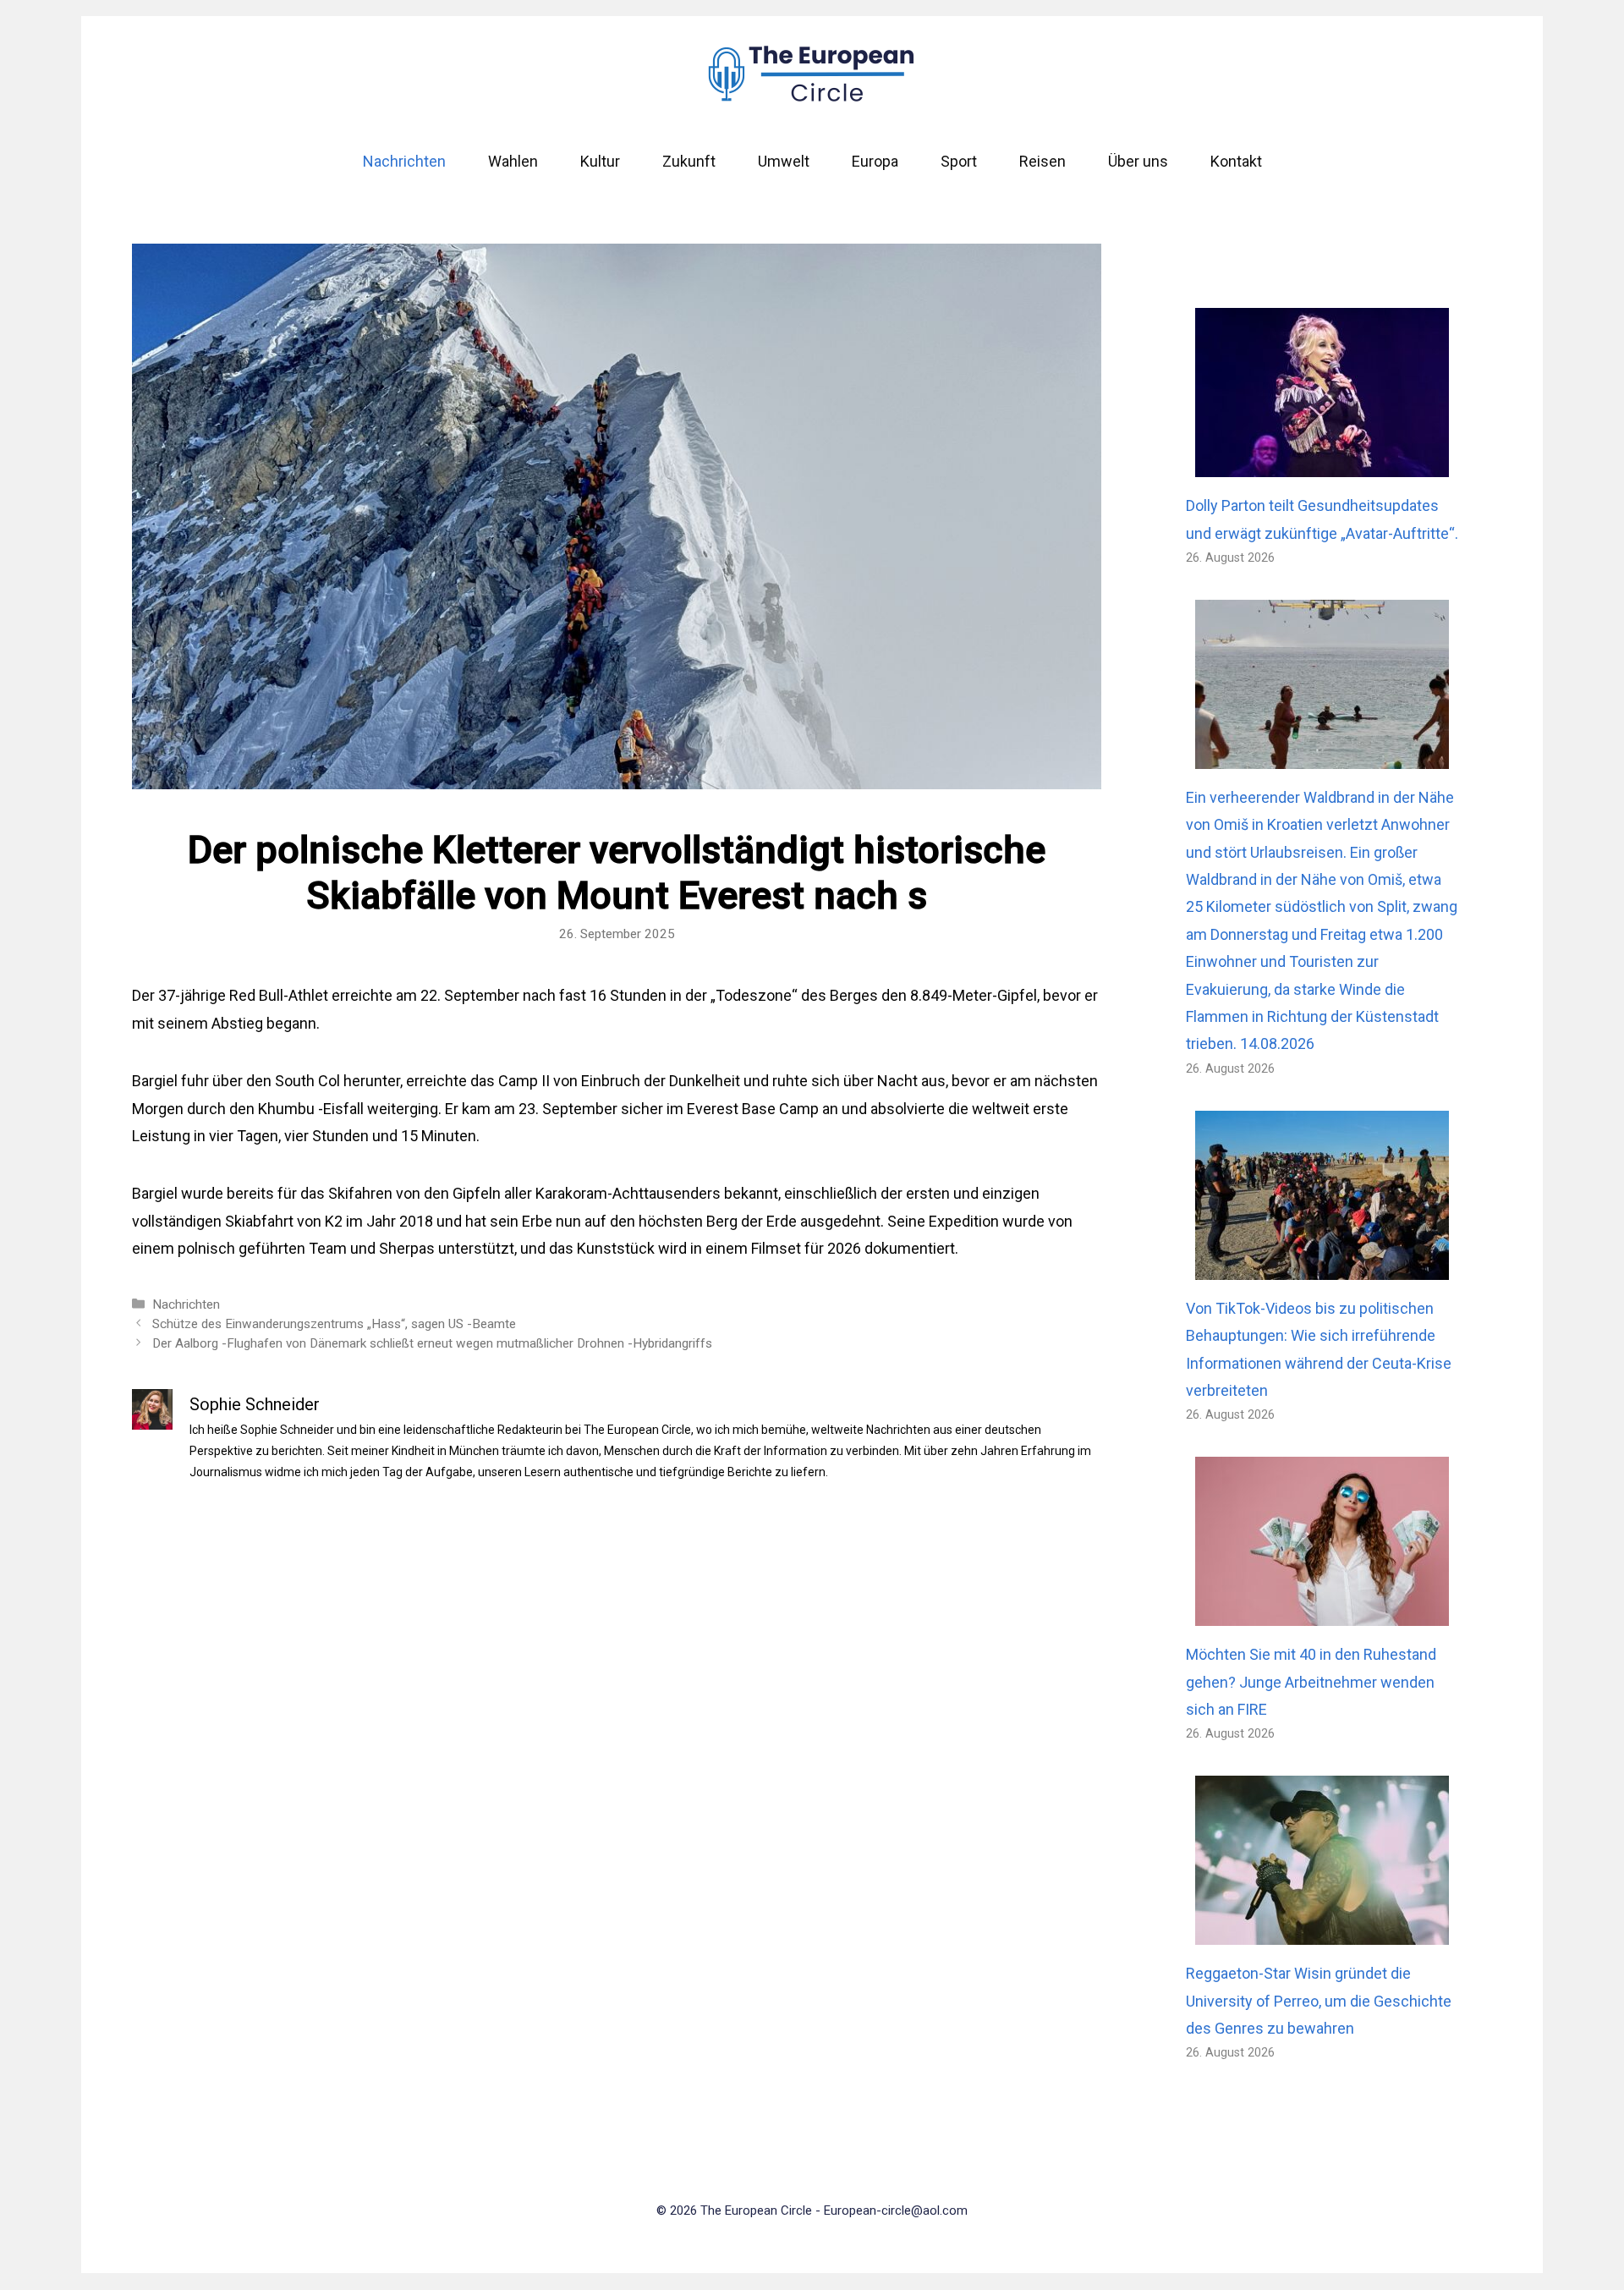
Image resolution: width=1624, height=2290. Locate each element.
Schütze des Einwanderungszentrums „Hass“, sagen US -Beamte (334, 1324)
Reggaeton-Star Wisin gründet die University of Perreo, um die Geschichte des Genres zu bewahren (1319, 2001)
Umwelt (784, 161)
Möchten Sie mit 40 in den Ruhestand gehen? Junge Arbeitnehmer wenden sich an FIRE (1311, 1682)
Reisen (1042, 161)
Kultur (600, 161)
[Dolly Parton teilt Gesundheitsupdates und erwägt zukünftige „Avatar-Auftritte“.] (1322, 463)
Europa (875, 161)
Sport (959, 161)
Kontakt (1236, 161)
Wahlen (513, 161)
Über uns (1138, 161)
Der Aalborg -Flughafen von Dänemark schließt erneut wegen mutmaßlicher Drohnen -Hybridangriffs (432, 1343)
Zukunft (689, 161)
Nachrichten (404, 161)
